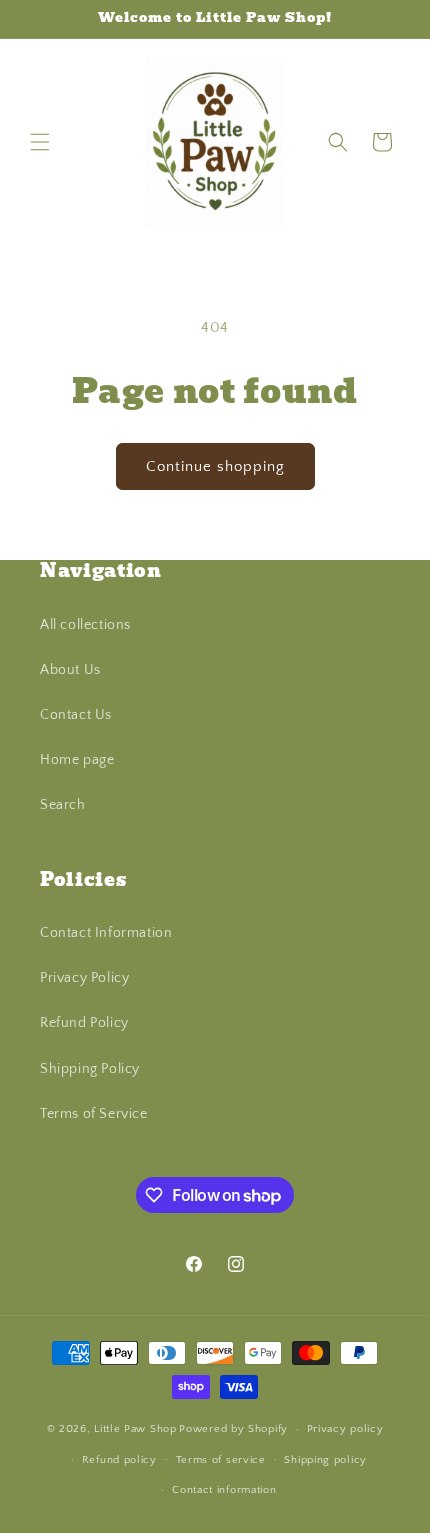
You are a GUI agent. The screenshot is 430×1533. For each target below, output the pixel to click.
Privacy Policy (84, 978)
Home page (77, 760)
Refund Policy (84, 1023)
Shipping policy (325, 1460)
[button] (40, 142)
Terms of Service (94, 1114)
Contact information (224, 1490)
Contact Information (106, 933)
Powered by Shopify (233, 1429)
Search (63, 805)
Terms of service (221, 1460)
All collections (85, 625)
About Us (70, 670)
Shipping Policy (90, 1069)
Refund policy (119, 1460)
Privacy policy (345, 1429)
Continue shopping (215, 466)
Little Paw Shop (135, 1429)
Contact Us (76, 715)
